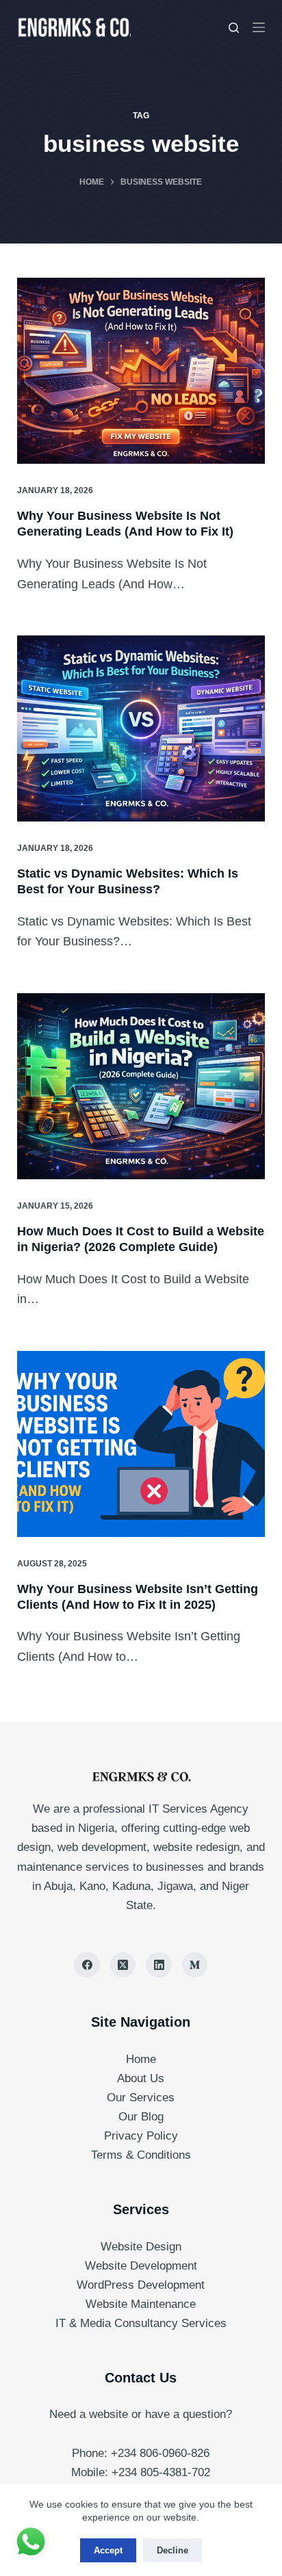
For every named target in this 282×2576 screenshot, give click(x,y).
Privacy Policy (141, 2136)
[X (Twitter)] (123, 1965)
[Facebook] (87, 1965)
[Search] (234, 28)
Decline (172, 2550)
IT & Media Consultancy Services (141, 2323)
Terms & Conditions (141, 2155)
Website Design (141, 2247)
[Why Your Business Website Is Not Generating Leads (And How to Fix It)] (141, 371)
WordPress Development (141, 2285)
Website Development (141, 2266)
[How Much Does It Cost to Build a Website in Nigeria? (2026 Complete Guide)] (141, 1086)
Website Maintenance (141, 2304)
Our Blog (141, 2117)
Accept (108, 2550)
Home (141, 2059)
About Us (141, 2078)
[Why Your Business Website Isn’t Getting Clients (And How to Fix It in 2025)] (141, 1444)
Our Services (141, 2098)
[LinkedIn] (159, 1965)
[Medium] (195, 1965)
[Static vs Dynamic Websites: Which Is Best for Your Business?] (141, 728)
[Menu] (259, 27)
